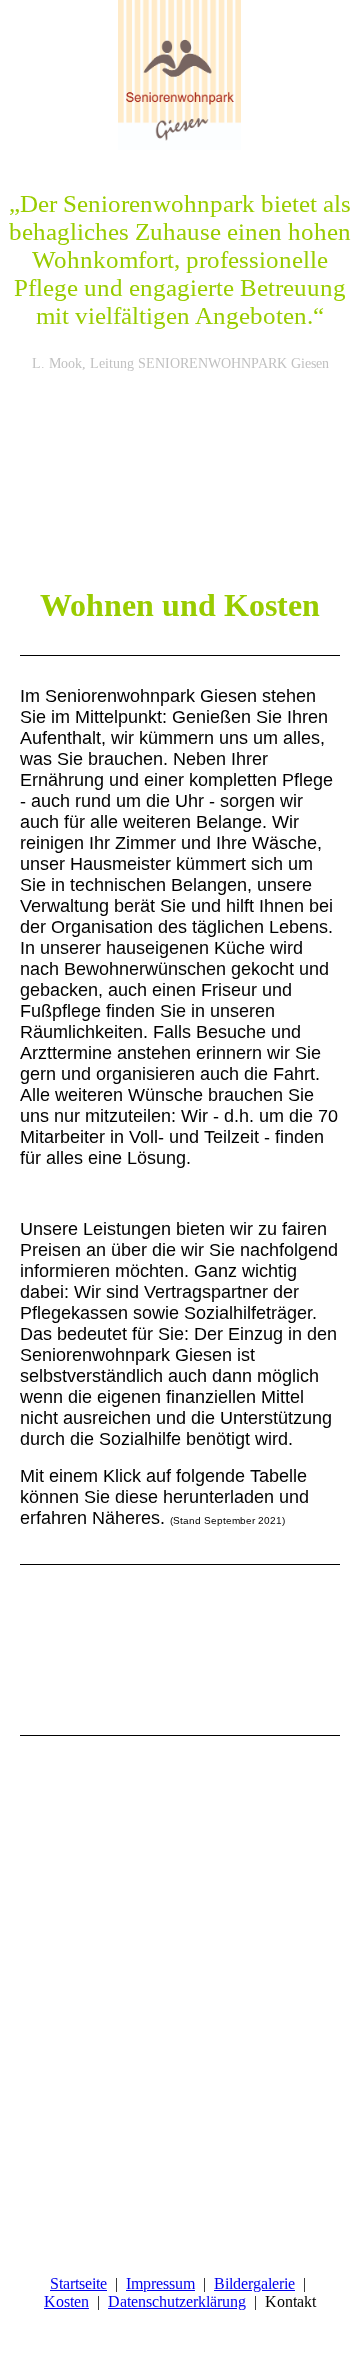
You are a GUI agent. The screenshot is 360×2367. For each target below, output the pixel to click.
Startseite (78, 2283)
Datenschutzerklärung (177, 2301)
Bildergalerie (254, 2283)
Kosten (66, 2301)
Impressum (160, 2283)
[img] (180, 75)
